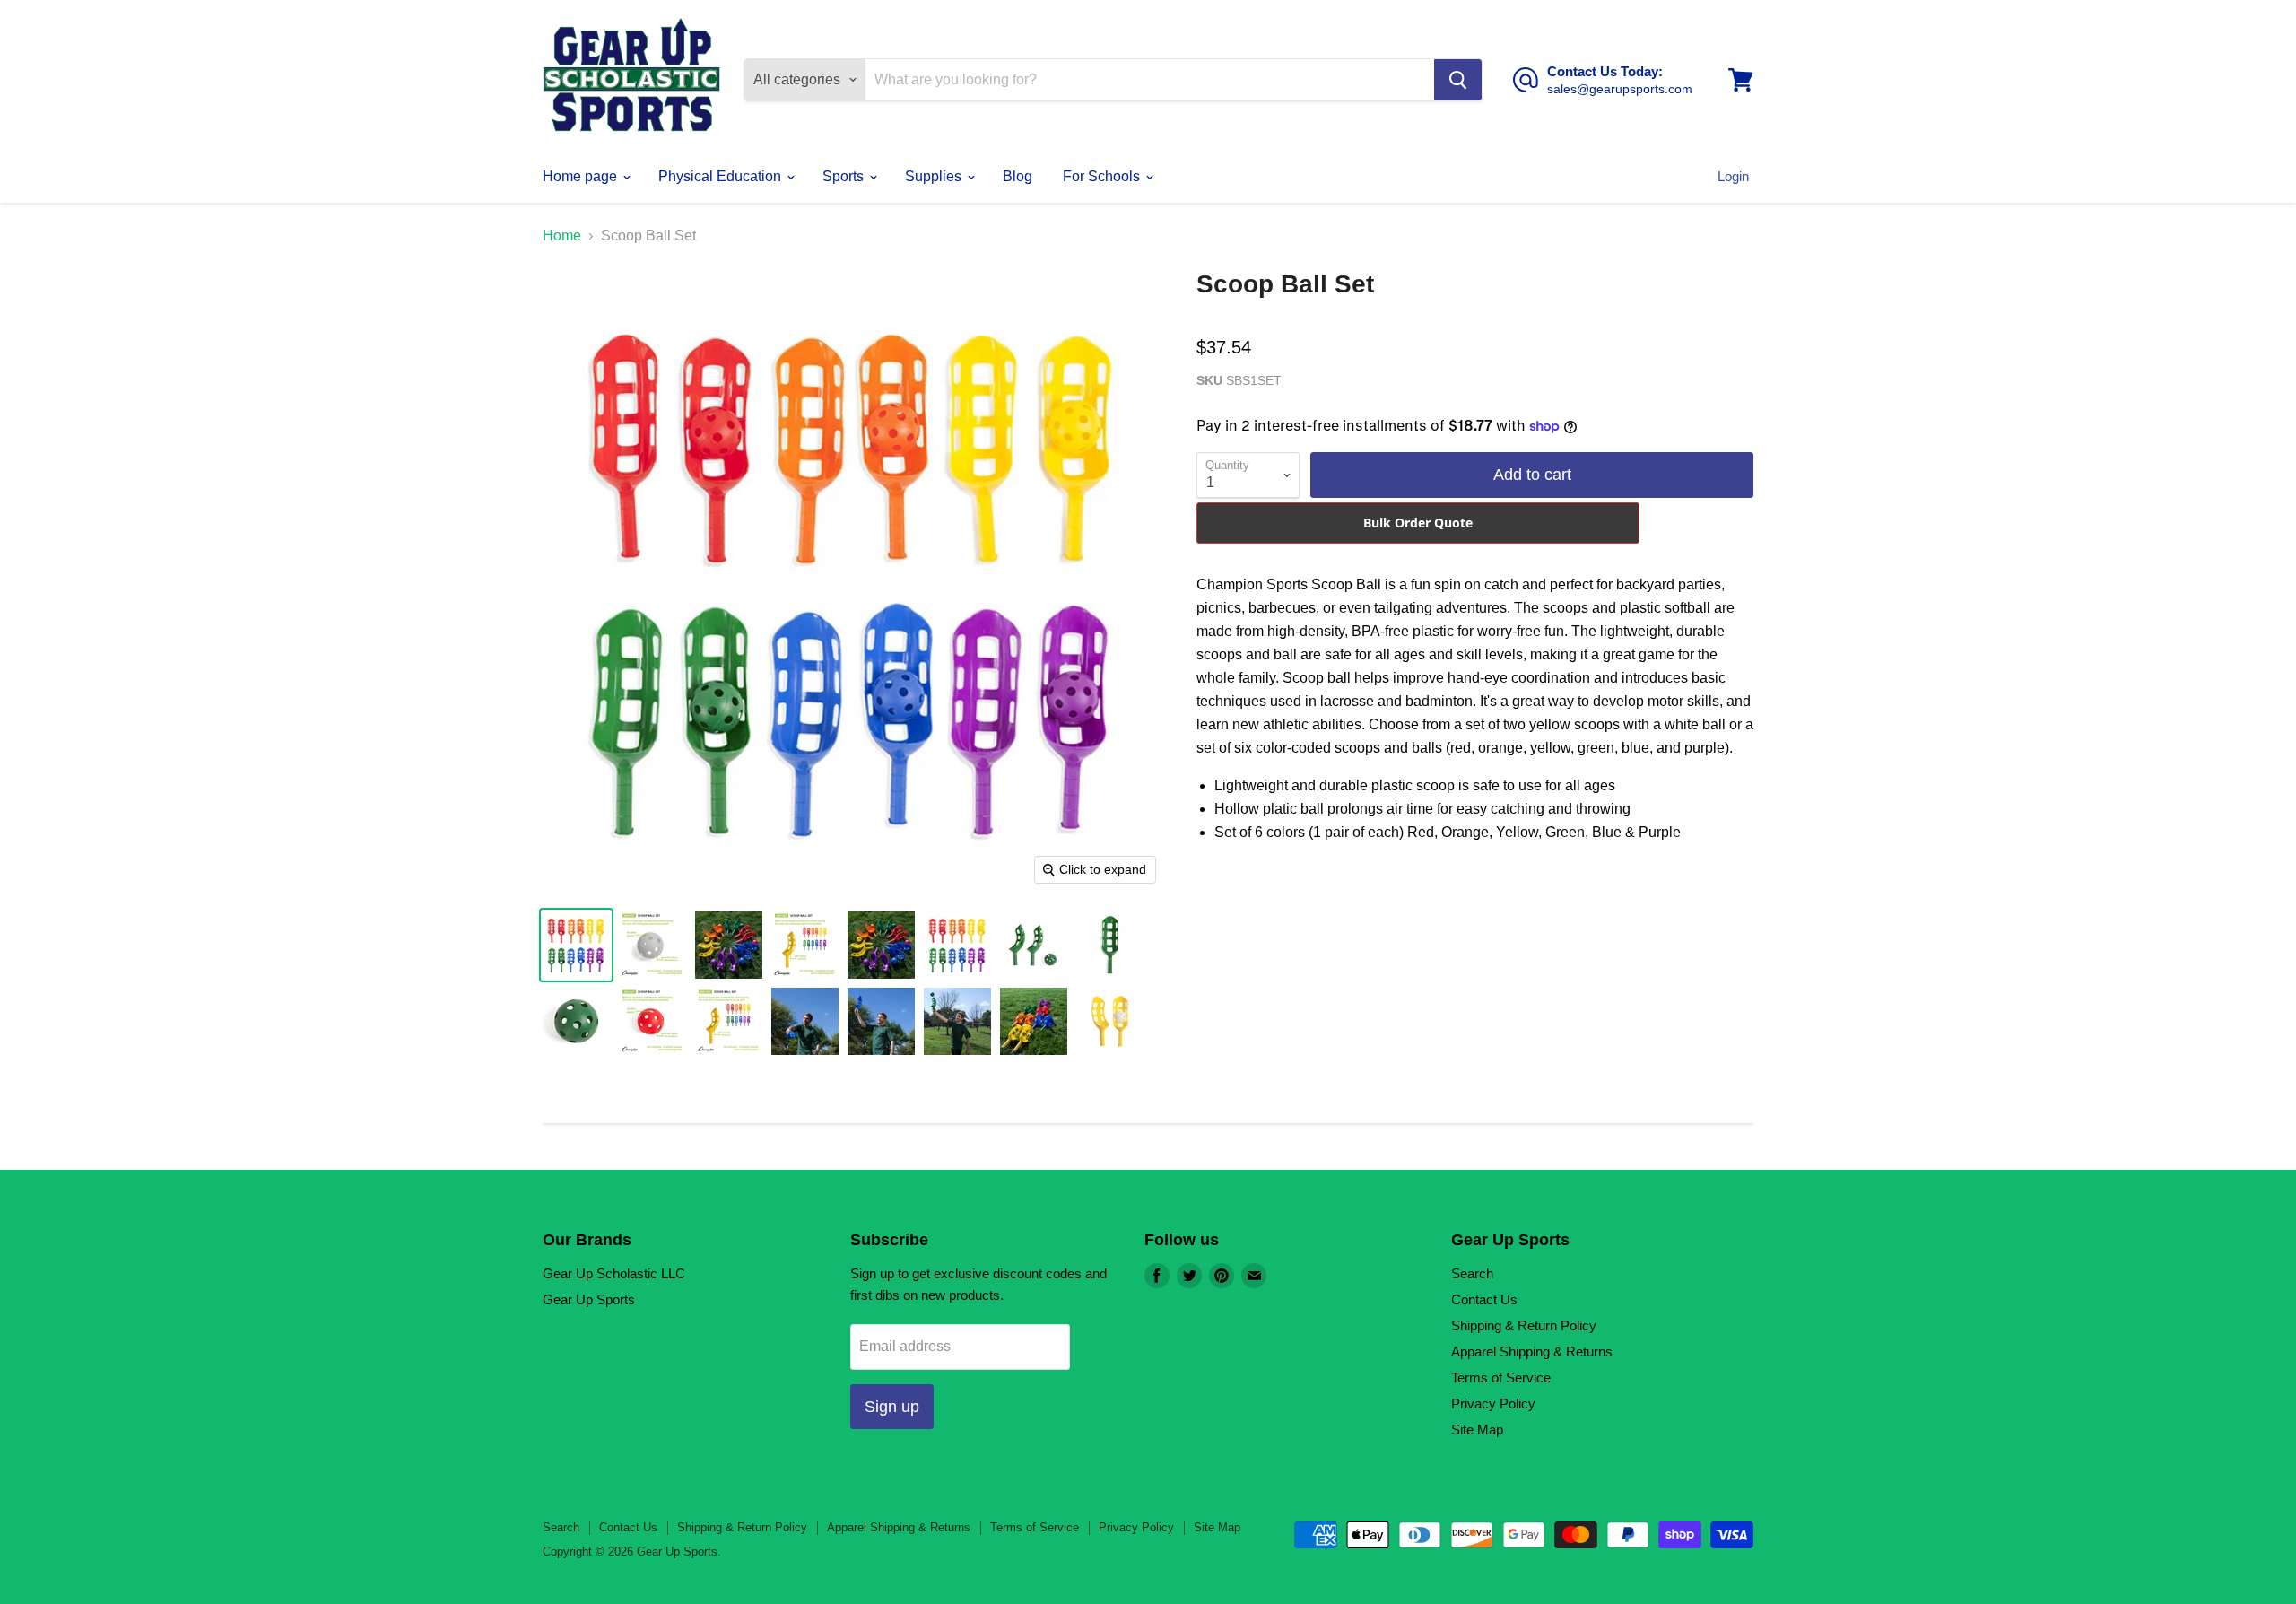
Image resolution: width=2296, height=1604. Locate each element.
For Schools (1103, 176)
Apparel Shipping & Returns (1532, 1351)
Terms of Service (1501, 1377)
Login (1733, 176)
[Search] (1458, 80)
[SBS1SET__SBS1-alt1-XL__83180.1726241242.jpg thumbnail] (1110, 1021)
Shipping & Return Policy (1524, 1325)
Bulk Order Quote (1418, 523)
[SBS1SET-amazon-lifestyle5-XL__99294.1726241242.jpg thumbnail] (881, 945)
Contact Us (1484, 1299)
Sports (845, 176)
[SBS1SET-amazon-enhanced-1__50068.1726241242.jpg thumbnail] (652, 1021)
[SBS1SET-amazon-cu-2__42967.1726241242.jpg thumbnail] (576, 1021)
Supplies (935, 176)
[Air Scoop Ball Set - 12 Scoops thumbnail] (576, 945)
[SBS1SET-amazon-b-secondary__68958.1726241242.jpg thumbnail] (1034, 945)
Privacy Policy (1493, 1403)
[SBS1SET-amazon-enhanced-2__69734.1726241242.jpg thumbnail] (729, 1021)
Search (1472, 1273)
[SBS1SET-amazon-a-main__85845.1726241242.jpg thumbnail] (957, 945)
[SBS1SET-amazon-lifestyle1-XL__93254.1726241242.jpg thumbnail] (957, 1021)
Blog (1018, 176)
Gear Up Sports (589, 1299)
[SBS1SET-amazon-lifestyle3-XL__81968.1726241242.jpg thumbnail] (881, 1021)
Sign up (892, 1407)
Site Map (1477, 1430)
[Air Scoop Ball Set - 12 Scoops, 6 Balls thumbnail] (805, 945)
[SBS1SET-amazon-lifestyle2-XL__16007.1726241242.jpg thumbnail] (805, 1021)
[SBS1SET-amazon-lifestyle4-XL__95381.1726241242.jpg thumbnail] (1034, 1021)
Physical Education (722, 176)
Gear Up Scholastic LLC (614, 1273)
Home (562, 235)
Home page (582, 176)
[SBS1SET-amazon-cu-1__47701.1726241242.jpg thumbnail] (1110, 945)
